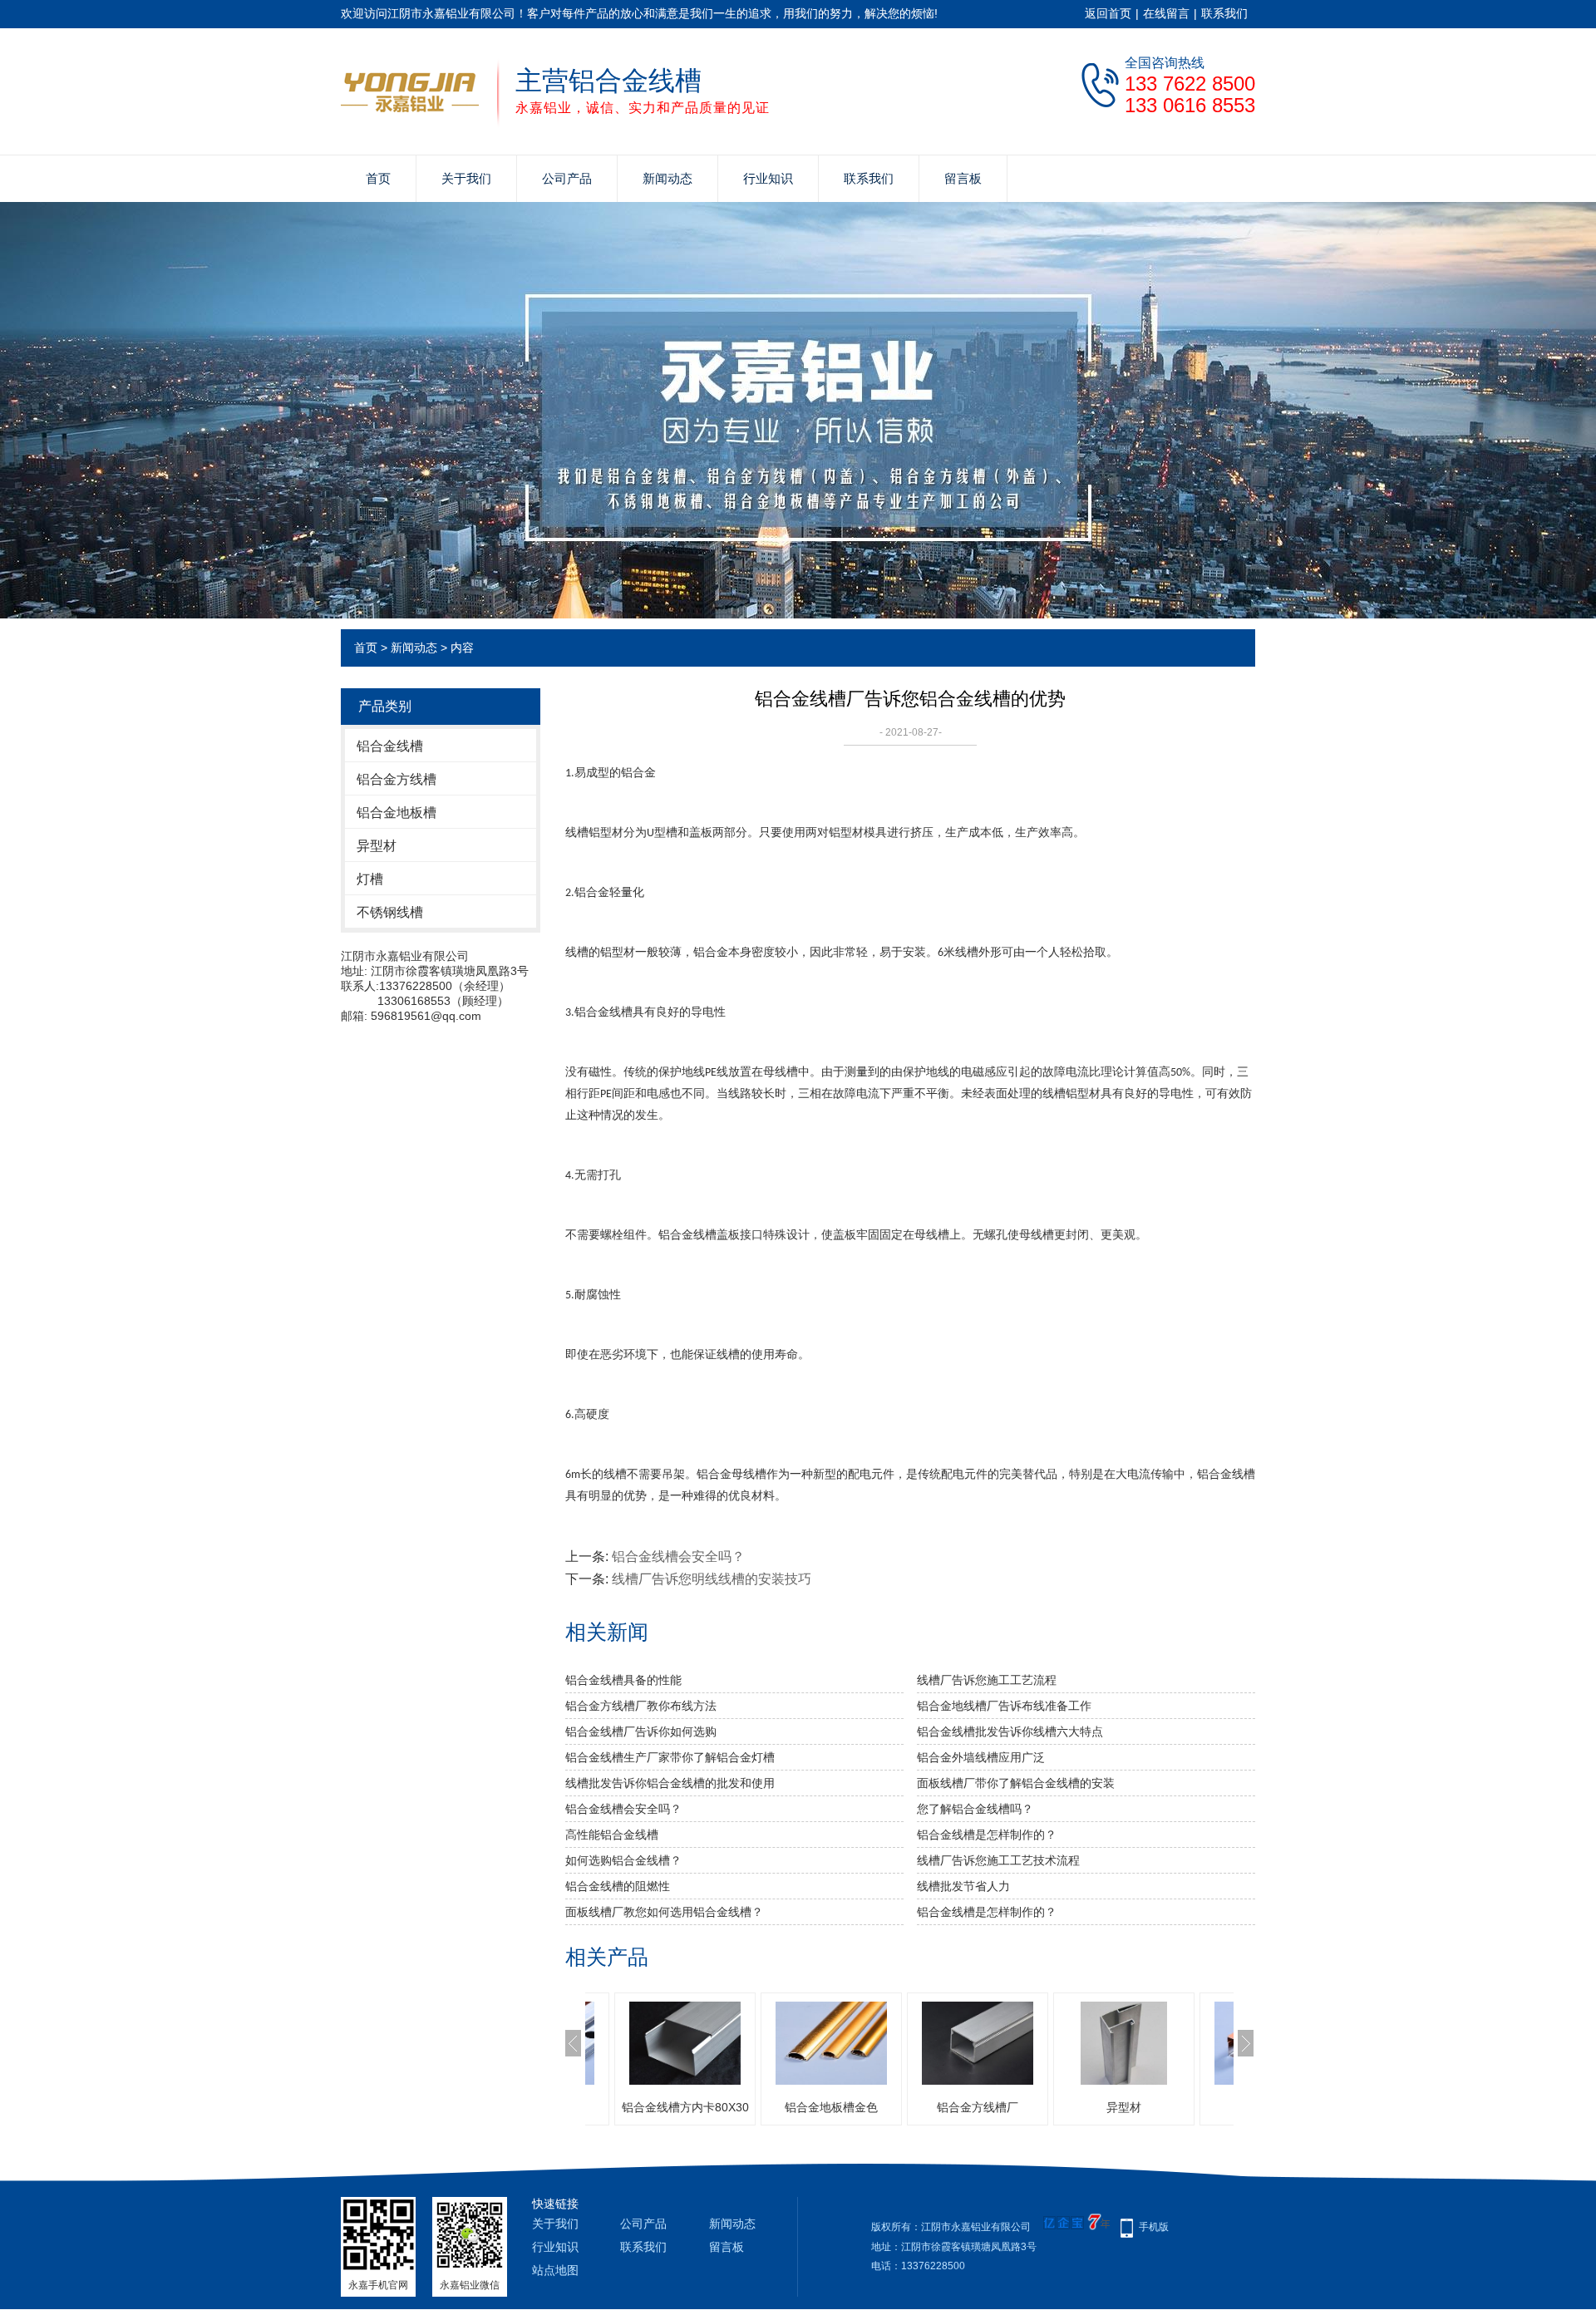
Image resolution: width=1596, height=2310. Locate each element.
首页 (378, 178)
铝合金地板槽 (397, 813)
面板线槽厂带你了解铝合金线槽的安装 (1016, 1783)
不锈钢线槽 (390, 912)
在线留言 (1166, 13)
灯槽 (370, 879)
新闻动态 (667, 178)
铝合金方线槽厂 (845, 2107)
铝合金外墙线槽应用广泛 (981, 1757)
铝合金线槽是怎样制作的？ (987, 1835)
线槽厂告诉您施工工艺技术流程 (998, 1860)
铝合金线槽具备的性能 (623, 1680)
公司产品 (567, 178)
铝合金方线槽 (397, 779)
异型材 (377, 846)
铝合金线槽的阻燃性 (618, 1886)
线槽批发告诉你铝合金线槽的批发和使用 (670, 1783)
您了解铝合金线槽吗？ (975, 1809)
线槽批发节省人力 (963, 1886)
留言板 (963, 178)
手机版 (1154, 2227)
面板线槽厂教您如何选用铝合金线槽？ (664, 1912)
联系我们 (1224, 13)
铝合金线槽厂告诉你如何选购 (641, 1731)
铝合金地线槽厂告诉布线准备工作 (1004, 1706)
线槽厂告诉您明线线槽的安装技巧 (712, 1579)
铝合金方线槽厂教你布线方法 (641, 1706)
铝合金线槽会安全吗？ (678, 1556)
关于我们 (466, 178)
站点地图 (555, 2270)
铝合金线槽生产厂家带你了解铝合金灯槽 (670, 1757)
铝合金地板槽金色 (698, 2107)
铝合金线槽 (390, 746)
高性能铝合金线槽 (612, 1835)
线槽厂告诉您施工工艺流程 (987, 1680)
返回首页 (1108, 13)
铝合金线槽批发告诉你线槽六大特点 (1010, 1731)
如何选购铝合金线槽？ (623, 1860)
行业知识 (768, 178)
